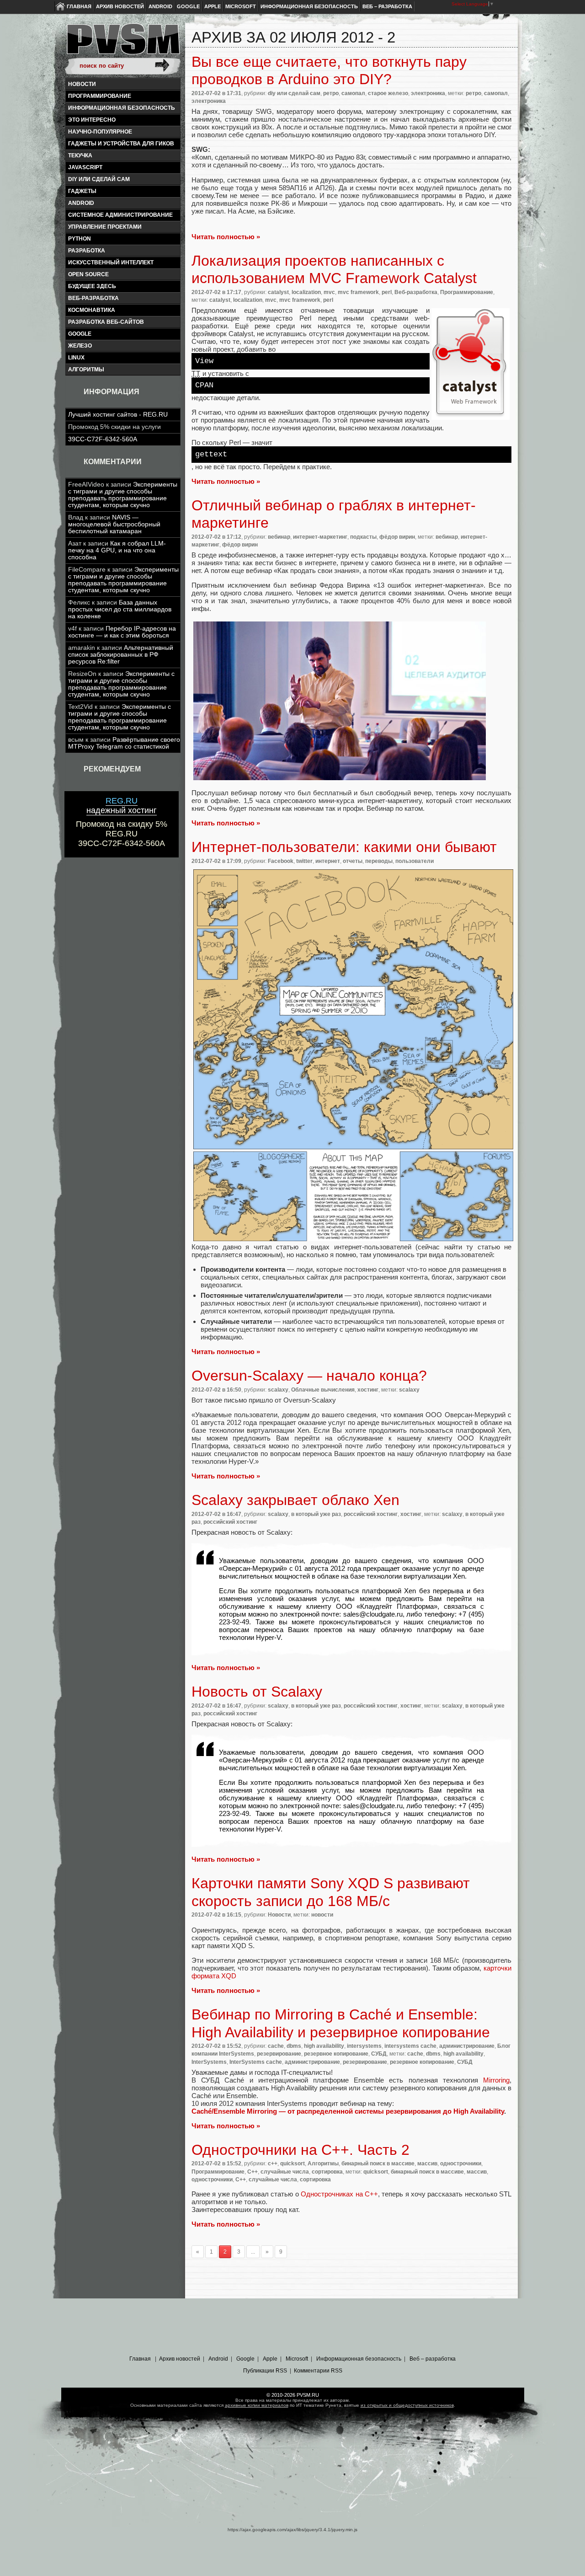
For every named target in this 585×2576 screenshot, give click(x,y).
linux (76, 358)
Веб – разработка (387, 6)
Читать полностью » (226, 237)
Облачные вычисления (323, 1390)
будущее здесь (92, 286)
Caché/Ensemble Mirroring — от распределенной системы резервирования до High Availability (348, 2111)
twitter (304, 861)
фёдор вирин (397, 537)
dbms (294, 2046)
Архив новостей (120, 6)
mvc (329, 292)
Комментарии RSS (318, 2371)
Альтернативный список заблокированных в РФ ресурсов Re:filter (121, 655)
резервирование (279, 2054)
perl (387, 292)
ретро (331, 93)
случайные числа (285, 2172)
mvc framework (358, 292)
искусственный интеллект (111, 262)
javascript (85, 167)
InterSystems (209, 2062)
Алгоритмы (86, 370)
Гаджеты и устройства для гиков (121, 144)
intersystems (364, 2046)
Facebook (281, 861)
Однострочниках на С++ (339, 2194)
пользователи (415, 861)
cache (276, 2046)
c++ (273, 2164)
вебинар (279, 537)
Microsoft (241, 6)
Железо (80, 346)
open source (88, 274)
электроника (428, 93)
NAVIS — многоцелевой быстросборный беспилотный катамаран (114, 524)
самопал (353, 93)
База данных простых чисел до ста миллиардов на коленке (120, 609)
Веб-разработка (93, 298)
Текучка (80, 155)
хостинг (368, 1390)
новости (322, 1915)
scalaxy (278, 1390)
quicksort (292, 2164)
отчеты (353, 861)
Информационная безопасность (309, 6)
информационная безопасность (122, 108)
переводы (379, 861)
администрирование (467, 2046)
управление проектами (105, 227)
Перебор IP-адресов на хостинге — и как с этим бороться (122, 632)
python (80, 239)
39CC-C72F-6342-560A (103, 439)
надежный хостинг (122, 806)
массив (427, 2164)
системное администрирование (120, 215)
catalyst (278, 292)
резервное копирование (336, 2054)
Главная (79, 6)
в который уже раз (316, 1514)
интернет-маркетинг (320, 537)
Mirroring (496, 2080)
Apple (213, 6)
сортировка (327, 2172)
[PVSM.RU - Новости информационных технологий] (122, 43)
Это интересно (92, 120)
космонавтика (92, 310)
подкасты (363, 537)
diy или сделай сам (99, 179)
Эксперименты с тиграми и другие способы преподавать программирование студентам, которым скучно (123, 495)
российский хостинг (371, 1514)
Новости (82, 84)
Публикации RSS (265, 2371)
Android (160, 6)
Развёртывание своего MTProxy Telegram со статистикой (124, 743)
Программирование (100, 96)
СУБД (379, 2054)
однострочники (461, 2164)
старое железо (388, 93)
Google (188, 6)
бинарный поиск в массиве (378, 2164)
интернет (328, 861)
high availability (324, 2046)
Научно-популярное (100, 132)
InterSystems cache (256, 2062)
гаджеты (82, 191)
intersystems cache (410, 2046)
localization (306, 292)
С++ (253, 2172)
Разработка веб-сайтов (106, 322)
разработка (87, 251)
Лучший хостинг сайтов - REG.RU (118, 415)
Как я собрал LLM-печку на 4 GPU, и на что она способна (117, 550)
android (81, 203)
